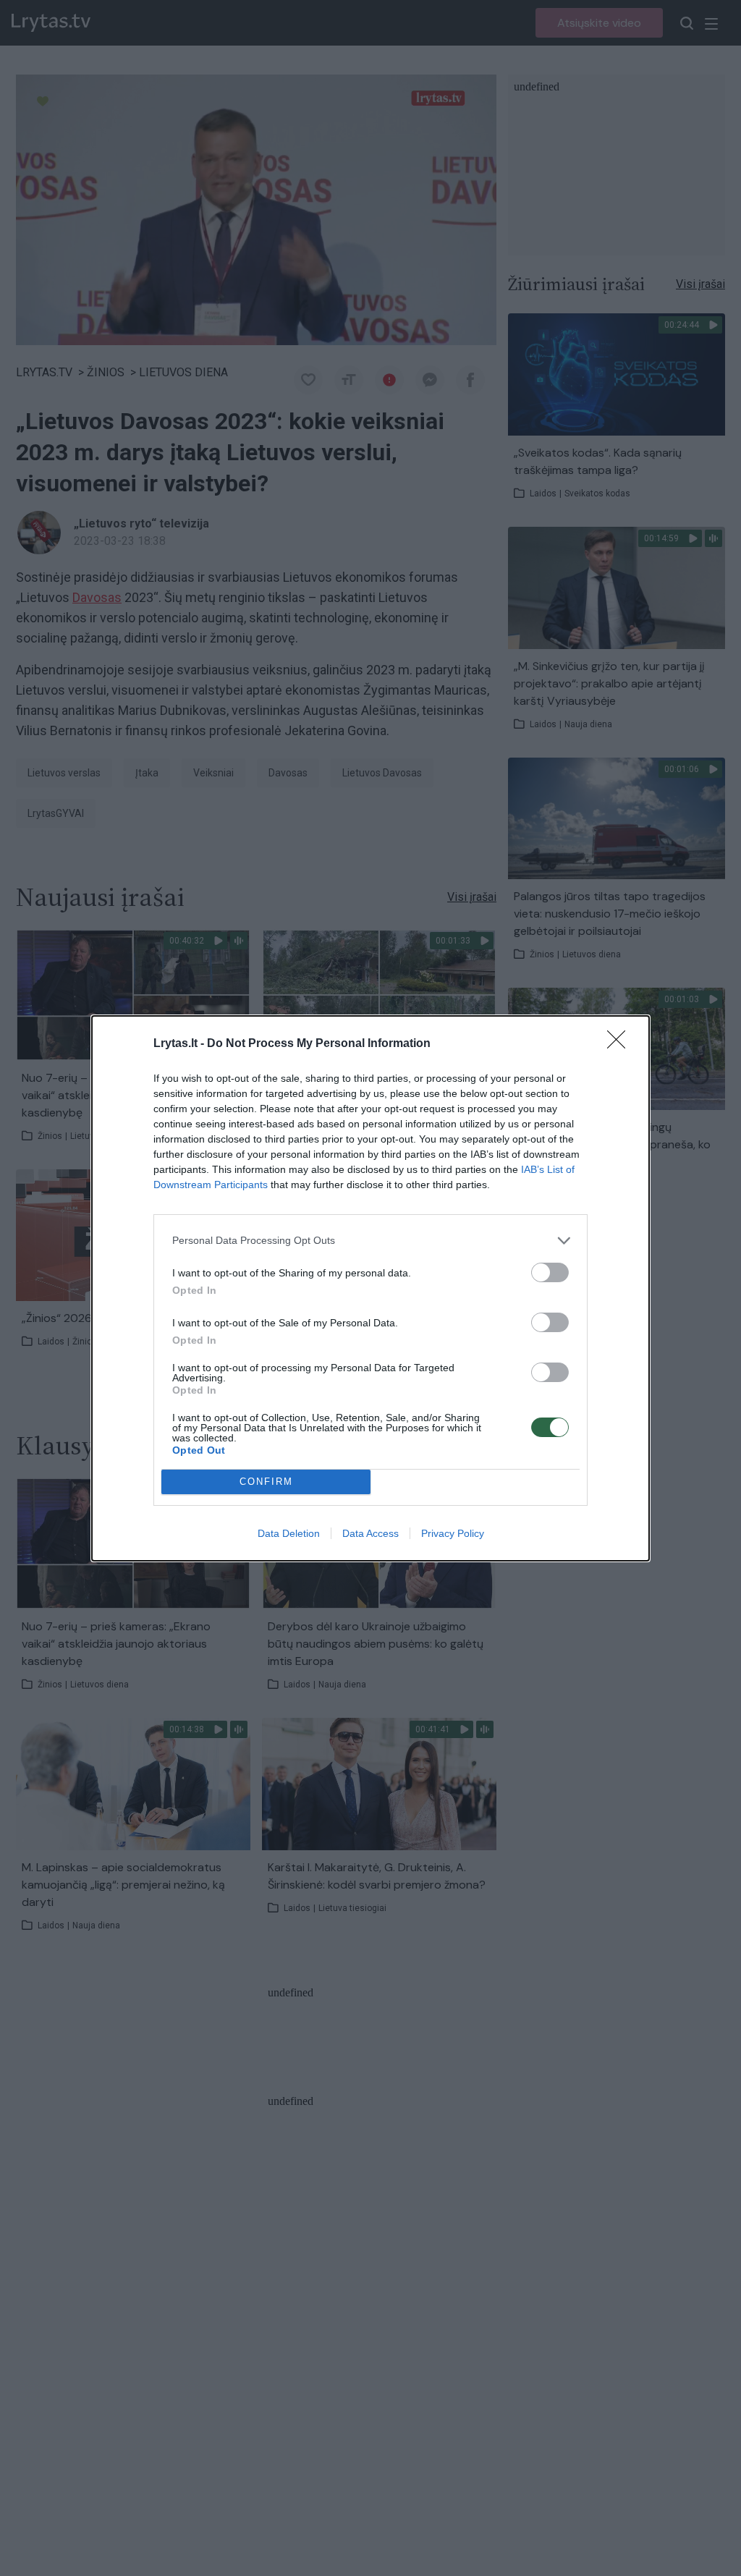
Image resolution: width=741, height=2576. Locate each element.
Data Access (370, 1533)
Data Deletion (289, 1533)
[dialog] (370, 1288)
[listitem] (370, 1241)
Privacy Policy (453, 1533)
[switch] (550, 1272)
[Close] (621, 1044)
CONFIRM (266, 1482)
